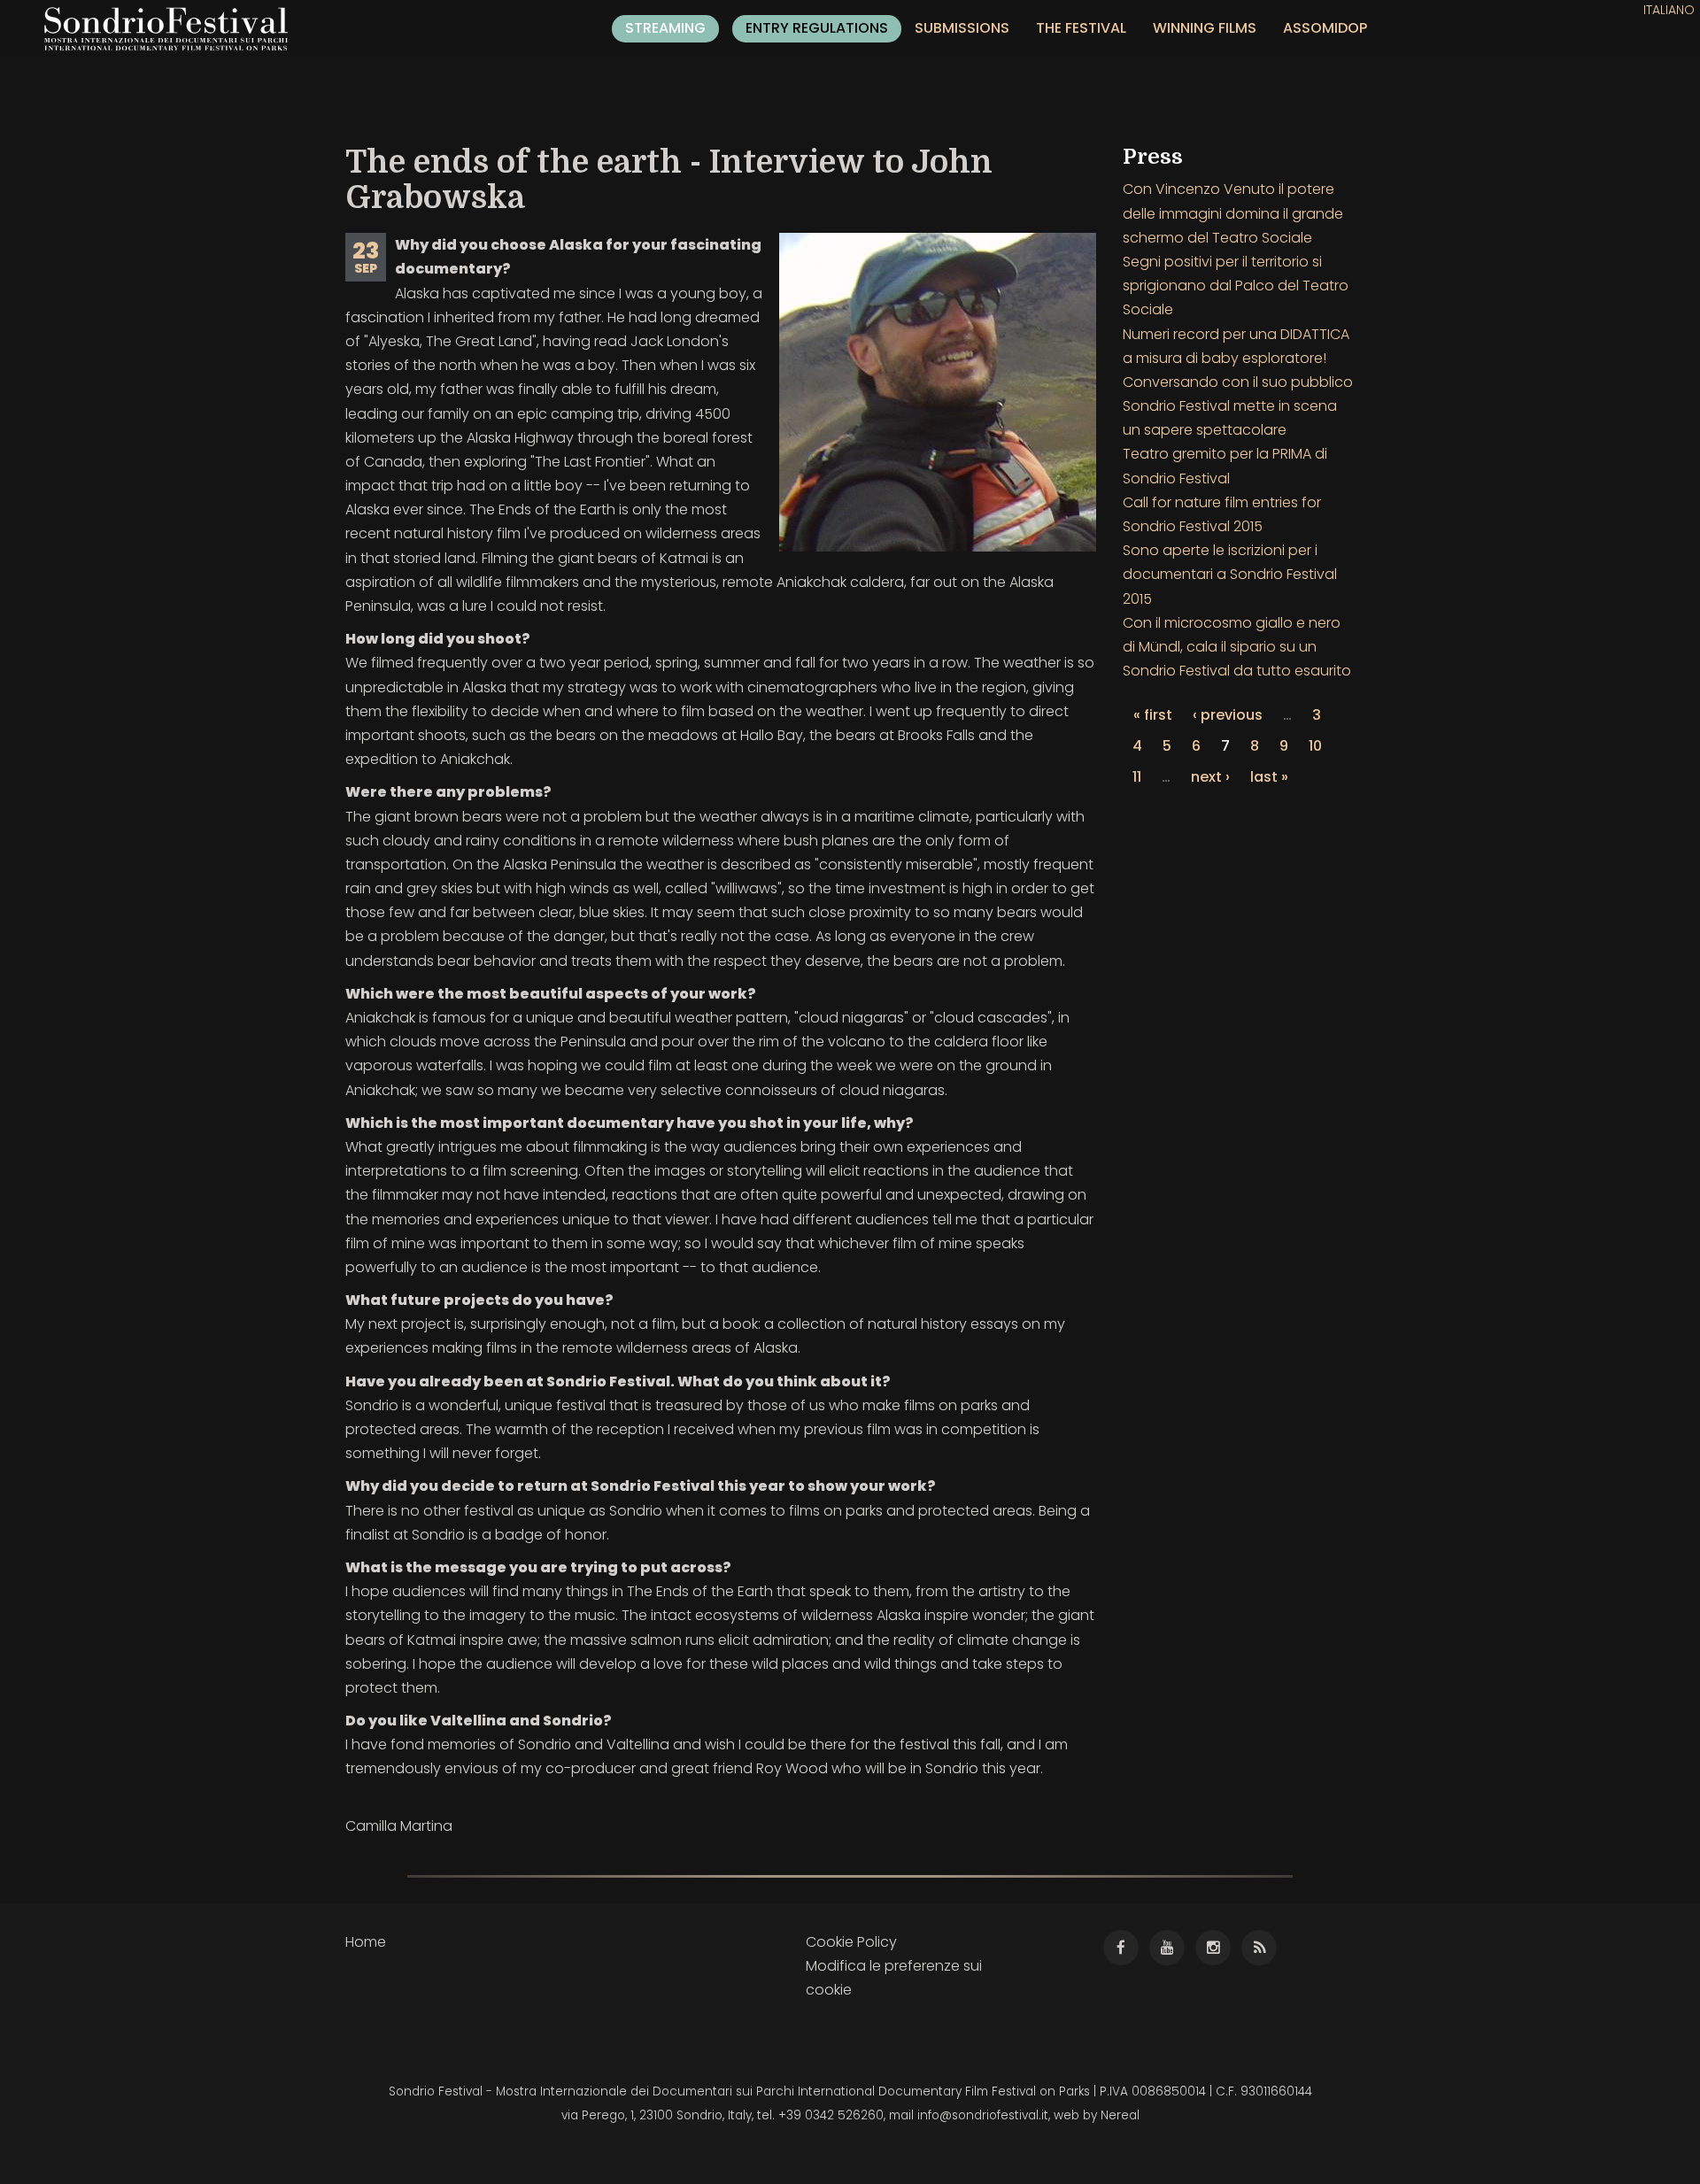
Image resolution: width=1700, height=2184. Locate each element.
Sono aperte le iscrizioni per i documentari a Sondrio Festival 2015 (1230, 574)
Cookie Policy (851, 1942)
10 (1315, 746)
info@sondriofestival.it (983, 2115)
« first (1153, 715)
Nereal (1120, 2115)
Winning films (1205, 28)
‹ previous (1228, 715)
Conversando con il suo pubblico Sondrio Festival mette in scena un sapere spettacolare (1238, 406)
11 (1137, 777)
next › (1210, 777)
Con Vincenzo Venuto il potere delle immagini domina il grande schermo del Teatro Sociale (1233, 213)
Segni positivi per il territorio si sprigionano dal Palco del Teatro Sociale (1236, 286)
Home (366, 1942)
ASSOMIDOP (1325, 28)
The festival (1081, 28)
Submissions (962, 28)
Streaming (665, 28)
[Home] (173, 29)
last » (1269, 777)
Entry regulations (817, 28)
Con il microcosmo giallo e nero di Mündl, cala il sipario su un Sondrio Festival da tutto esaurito (1237, 647)
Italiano (1669, 10)
